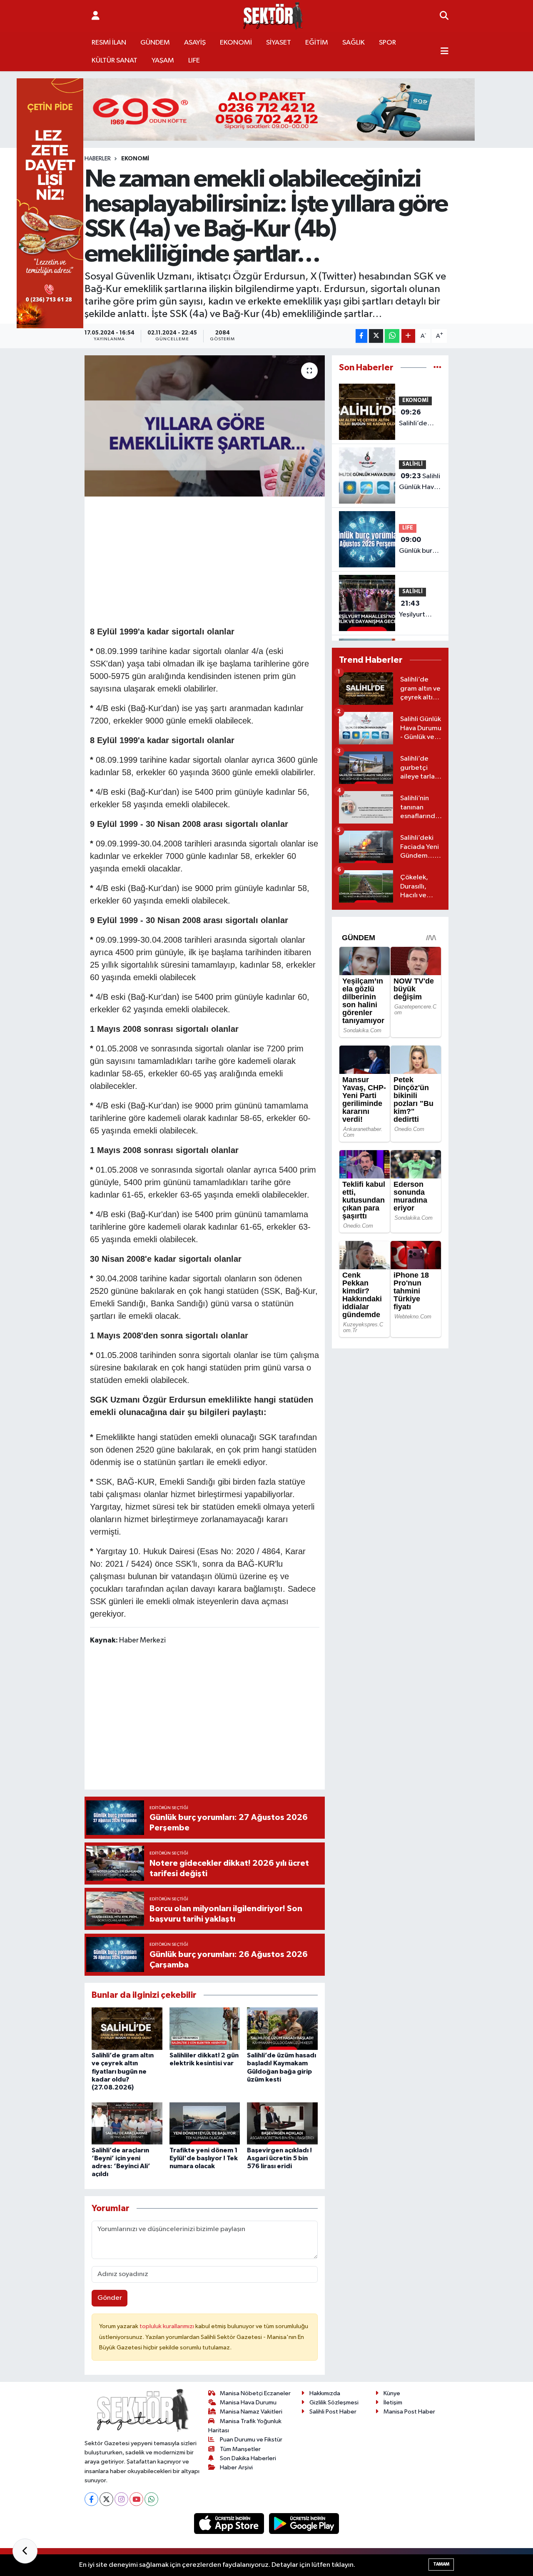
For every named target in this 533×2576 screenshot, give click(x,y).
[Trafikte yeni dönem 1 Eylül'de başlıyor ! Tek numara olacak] (205, 2123)
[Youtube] (136, 2499)
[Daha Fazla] (408, 336)
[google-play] (304, 2523)
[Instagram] (121, 2499)
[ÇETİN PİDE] (50, 203)
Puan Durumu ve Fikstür (251, 2440)
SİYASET (279, 43)
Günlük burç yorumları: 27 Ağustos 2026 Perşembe (419, 546)
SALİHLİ (412, 464)
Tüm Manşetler (240, 2449)
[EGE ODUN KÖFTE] (266, 109)
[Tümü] (437, 368)
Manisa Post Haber (409, 2412)
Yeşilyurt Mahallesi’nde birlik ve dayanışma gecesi (421, 610)
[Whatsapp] (151, 2499)
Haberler (98, 159)
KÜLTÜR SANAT (115, 61)
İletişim (393, 2403)
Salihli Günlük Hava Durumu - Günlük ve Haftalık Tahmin (420, 482)
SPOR (387, 43)
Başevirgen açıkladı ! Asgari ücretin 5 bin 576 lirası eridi (279, 2158)
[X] (106, 2499)
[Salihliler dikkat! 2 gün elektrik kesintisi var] (205, 2028)
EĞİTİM (317, 43)
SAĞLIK (354, 43)
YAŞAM (163, 61)
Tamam (441, 2564)
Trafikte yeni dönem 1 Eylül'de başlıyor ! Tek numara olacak (204, 2158)
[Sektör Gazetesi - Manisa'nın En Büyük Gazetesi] (273, 16)
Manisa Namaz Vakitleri (251, 2412)
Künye (392, 2393)
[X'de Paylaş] (376, 336)
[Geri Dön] (25, 2551)
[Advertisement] (242, 560)
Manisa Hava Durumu (248, 2403)
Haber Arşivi (236, 2467)
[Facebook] (91, 2499)
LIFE (194, 61)
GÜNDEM (155, 43)
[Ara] (444, 16)
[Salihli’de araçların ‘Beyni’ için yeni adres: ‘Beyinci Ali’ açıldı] (127, 2123)
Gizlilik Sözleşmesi (334, 2403)
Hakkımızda (325, 2393)
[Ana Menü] (445, 52)
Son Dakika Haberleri (248, 2458)
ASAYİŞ (195, 43)
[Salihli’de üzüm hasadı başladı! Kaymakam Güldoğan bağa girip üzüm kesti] (282, 2028)
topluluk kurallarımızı (167, 2326)
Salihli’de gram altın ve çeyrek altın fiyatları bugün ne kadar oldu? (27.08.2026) (123, 2071)
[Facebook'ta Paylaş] (361, 336)
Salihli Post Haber (333, 2412)
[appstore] (230, 2523)
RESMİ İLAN (109, 43)
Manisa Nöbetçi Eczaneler (255, 2393)
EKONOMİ (236, 43)
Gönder (110, 2298)
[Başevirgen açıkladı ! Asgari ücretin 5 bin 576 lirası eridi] (282, 2123)
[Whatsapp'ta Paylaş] (392, 336)
